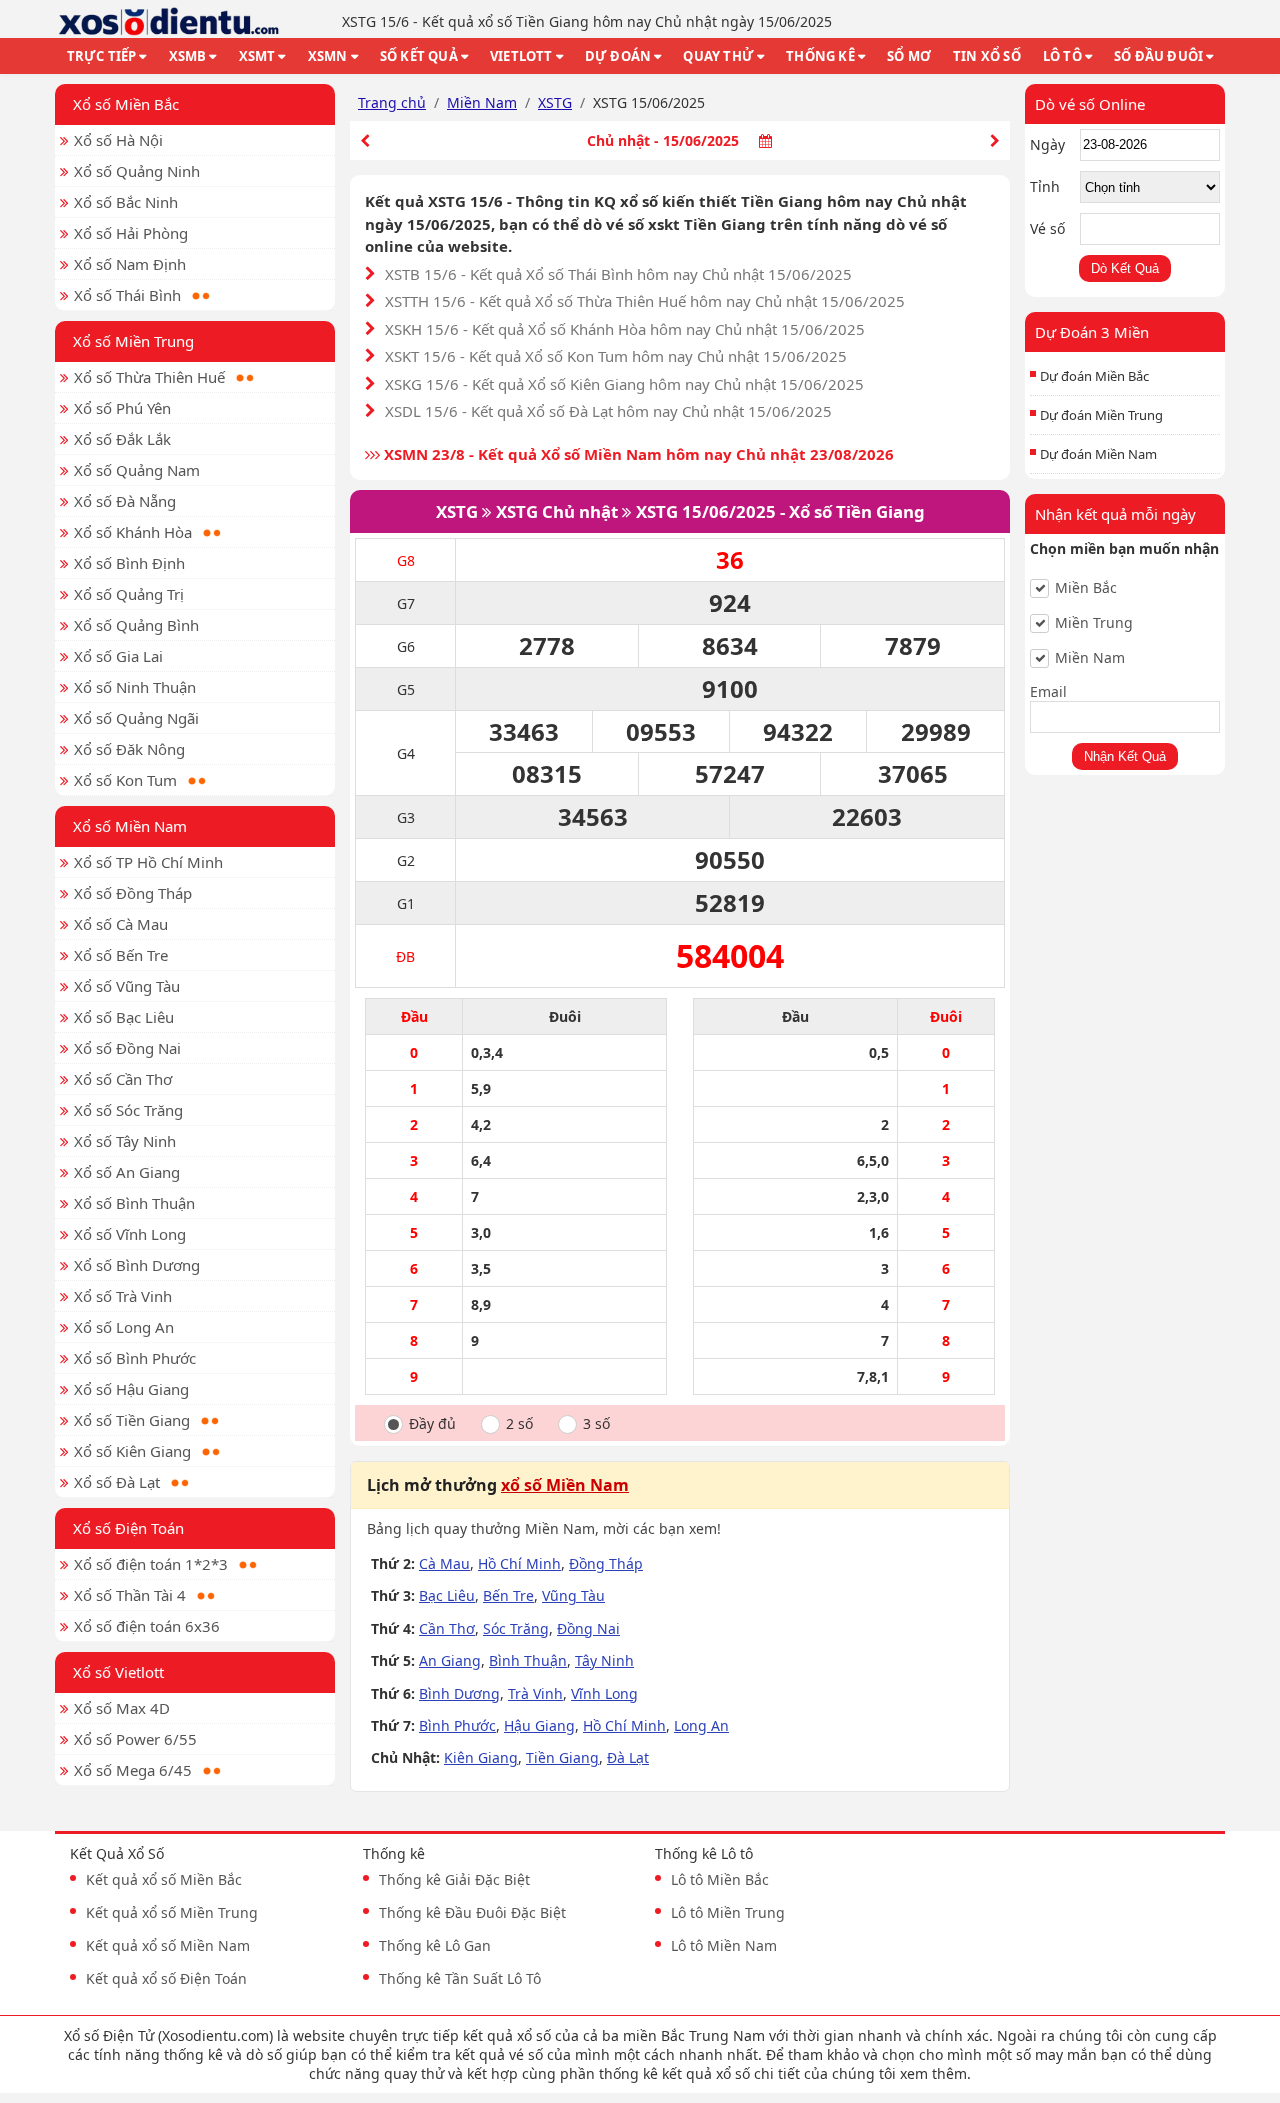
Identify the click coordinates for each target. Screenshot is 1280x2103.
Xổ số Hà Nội (118, 140)
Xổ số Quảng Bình (136, 625)
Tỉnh (1045, 186)
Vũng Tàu (573, 1595)
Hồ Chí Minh (519, 1563)
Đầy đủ (432, 1424)
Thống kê (820, 56)
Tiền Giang (562, 1757)
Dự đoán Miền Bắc (1094, 376)
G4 (406, 753)
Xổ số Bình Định (129, 563)
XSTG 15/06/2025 (706, 511)
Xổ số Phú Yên (122, 408)
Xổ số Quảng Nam (137, 470)
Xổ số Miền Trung (133, 341)
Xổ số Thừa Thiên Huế (149, 377)
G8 (406, 560)
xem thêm (933, 2073)
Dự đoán (618, 56)
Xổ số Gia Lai (118, 656)
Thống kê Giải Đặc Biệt (454, 1879)
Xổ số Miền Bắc (126, 104)
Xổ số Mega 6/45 (133, 1770)
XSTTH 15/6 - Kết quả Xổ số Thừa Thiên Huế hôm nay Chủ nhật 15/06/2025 (645, 301)
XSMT (257, 56)
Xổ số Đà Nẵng (125, 501)
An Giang (450, 1660)
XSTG (457, 511)
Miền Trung (1094, 623)
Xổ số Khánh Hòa (133, 532)
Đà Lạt (628, 1757)
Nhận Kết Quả (1125, 756)
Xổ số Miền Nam (130, 826)
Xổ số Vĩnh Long (130, 1234)
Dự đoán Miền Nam (1098, 454)
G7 (406, 603)
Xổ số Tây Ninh (125, 1141)
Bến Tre (508, 1595)
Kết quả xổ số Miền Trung (172, 1912)
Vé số (1047, 228)
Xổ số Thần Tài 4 (130, 1595)
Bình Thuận (528, 1660)
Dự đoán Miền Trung (1101, 415)
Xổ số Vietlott (118, 1672)
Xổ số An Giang (127, 1172)
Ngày (1047, 144)
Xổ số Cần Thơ (123, 1079)
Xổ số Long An (124, 1327)
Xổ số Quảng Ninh (137, 171)
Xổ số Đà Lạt (117, 1482)
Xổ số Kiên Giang (132, 1451)
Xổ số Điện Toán (128, 1528)
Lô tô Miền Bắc (720, 1879)
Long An (701, 1725)
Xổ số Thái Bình (127, 295)
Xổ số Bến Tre (121, 955)
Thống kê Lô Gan (435, 1945)
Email (1048, 691)
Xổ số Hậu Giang (131, 1389)
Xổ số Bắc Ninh (126, 202)
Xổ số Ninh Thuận (135, 687)
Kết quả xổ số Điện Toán (166, 1978)
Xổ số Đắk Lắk (122, 439)
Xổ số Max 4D (122, 1708)
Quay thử (718, 56)
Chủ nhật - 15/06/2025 (663, 140)
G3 (406, 817)
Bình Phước (457, 1725)
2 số (519, 1424)
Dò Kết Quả (1125, 268)
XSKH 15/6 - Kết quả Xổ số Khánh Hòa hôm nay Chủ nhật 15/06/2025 (625, 329)
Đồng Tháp (606, 1563)
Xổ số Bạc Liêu (124, 1017)
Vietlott (521, 56)
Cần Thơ (447, 1628)
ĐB (405, 956)
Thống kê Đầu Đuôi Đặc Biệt (472, 1912)
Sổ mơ (909, 56)
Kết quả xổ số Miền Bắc (164, 1879)
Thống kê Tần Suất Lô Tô (460, 1978)
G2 (406, 860)
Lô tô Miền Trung (728, 1912)
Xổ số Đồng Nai (127, 1048)
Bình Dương (459, 1693)
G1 (406, 903)
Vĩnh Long (604, 1693)
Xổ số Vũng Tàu (127, 986)
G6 (406, 646)
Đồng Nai (588, 1628)
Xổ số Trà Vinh (123, 1296)
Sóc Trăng (516, 1628)
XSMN (328, 56)
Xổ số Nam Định (130, 264)
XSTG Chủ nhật (557, 511)
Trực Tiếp (102, 56)
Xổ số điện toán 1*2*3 (151, 1564)
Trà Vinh (535, 1693)
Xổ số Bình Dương (137, 1265)
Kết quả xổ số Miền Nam (168, 1945)
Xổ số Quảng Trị (129, 594)
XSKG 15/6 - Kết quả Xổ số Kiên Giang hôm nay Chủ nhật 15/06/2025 (624, 384)
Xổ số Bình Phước (135, 1358)
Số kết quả (419, 56)
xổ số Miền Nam (565, 1485)
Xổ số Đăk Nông (129, 749)
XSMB (188, 56)
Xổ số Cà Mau (121, 924)
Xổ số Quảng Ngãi (136, 718)
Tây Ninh (604, 1660)
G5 (406, 689)
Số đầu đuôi (1158, 56)
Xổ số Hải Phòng (131, 233)
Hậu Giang (539, 1725)
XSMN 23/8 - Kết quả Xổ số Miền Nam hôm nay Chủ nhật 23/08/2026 (637, 454)
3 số (596, 1424)
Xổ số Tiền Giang (132, 1420)
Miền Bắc (1086, 588)
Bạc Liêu (447, 1595)
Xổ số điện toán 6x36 (147, 1626)
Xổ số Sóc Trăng (128, 1110)
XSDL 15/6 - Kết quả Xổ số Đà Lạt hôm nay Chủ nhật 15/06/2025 (608, 411)
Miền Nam (1090, 658)
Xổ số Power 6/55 (135, 1739)
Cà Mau (444, 1563)
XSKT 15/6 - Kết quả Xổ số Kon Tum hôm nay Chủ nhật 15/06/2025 (616, 356)
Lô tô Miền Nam (724, 1945)
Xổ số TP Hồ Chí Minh (148, 862)
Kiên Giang (481, 1757)
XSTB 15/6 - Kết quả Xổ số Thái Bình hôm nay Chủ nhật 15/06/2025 (618, 274)
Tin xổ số (987, 56)
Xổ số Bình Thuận (134, 1203)
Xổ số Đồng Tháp (133, 893)
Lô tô (1062, 56)
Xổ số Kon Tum (125, 780)
